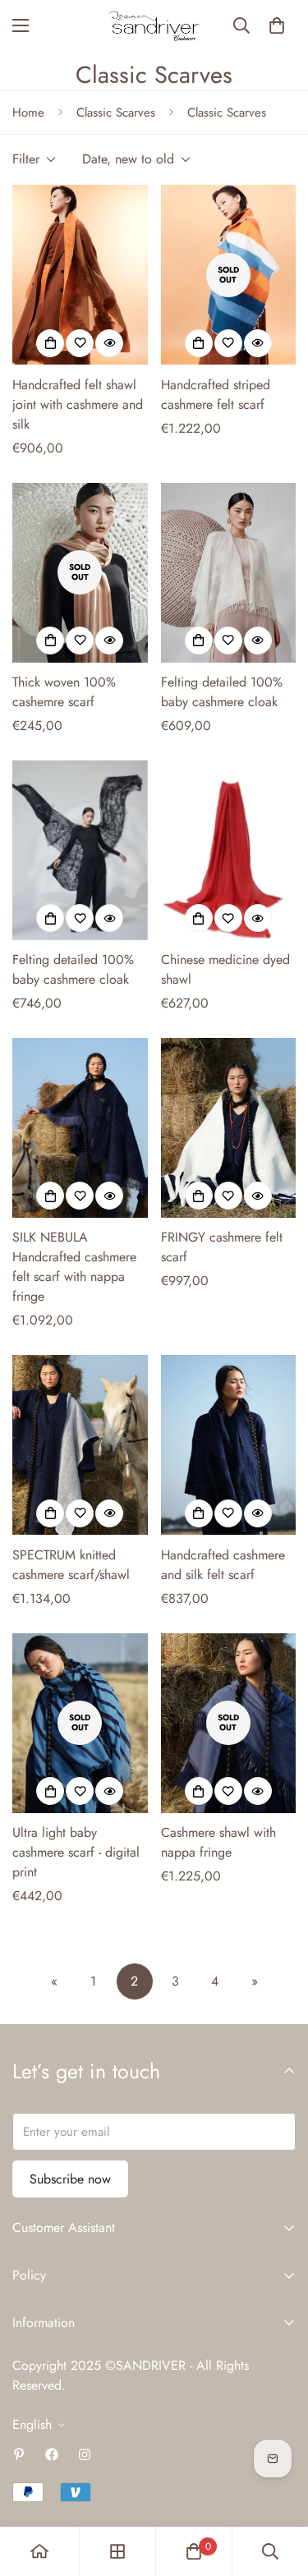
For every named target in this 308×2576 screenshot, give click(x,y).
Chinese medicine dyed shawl (225, 969)
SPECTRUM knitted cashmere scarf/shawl (71, 1565)
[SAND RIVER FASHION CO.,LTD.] (154, 26)
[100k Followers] (85, 2454)
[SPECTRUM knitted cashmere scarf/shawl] (80, 1445)
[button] (277, 25)
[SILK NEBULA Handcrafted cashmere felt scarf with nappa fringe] (80, 1128)
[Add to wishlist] (80, 343)
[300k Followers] (52, 2454)
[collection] (117, 2551)
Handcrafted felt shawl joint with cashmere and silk (78, 404)
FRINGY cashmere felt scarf (222, 1247)
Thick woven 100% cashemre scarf (64, 692)
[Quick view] (109, 343)
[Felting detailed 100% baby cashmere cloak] (229, 573)
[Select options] (50, 343)
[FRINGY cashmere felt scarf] (229, 1128)
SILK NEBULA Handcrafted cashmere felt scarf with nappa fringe (74, 1267)
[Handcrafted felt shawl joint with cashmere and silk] (80, 275)
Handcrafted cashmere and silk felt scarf (223, 1565)
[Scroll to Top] (278, 2489)
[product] (39, 2551)
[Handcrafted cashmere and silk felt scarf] (229, 1445)
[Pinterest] (19, 2454)
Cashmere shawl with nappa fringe (218, 1842)
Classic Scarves (116, 112)
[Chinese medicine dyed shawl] (229, 850)
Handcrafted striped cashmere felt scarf (216, 395)
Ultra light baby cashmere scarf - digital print (76, 1852)
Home (28, 112)
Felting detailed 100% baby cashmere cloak (222, 692)
